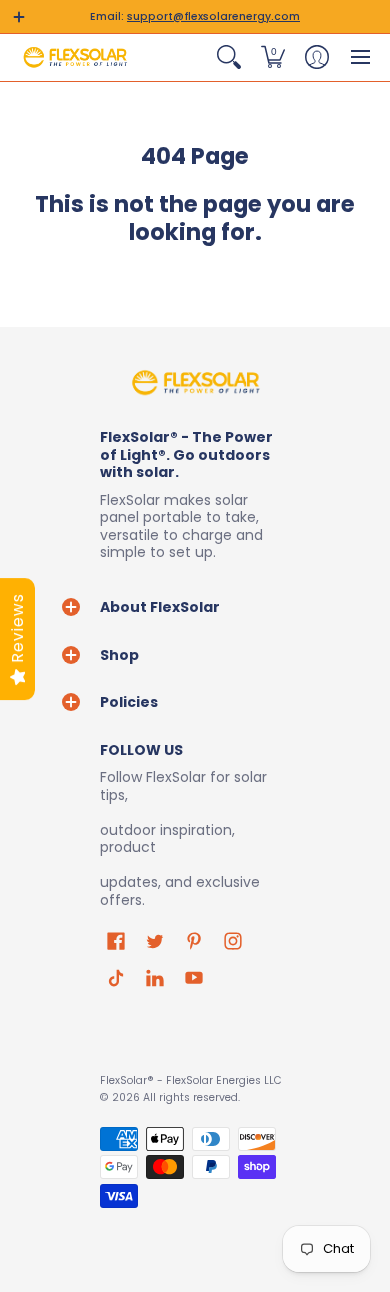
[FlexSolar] (75, 57)
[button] (19, 17)
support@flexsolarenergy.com (213, 16)
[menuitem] (229, 57)
